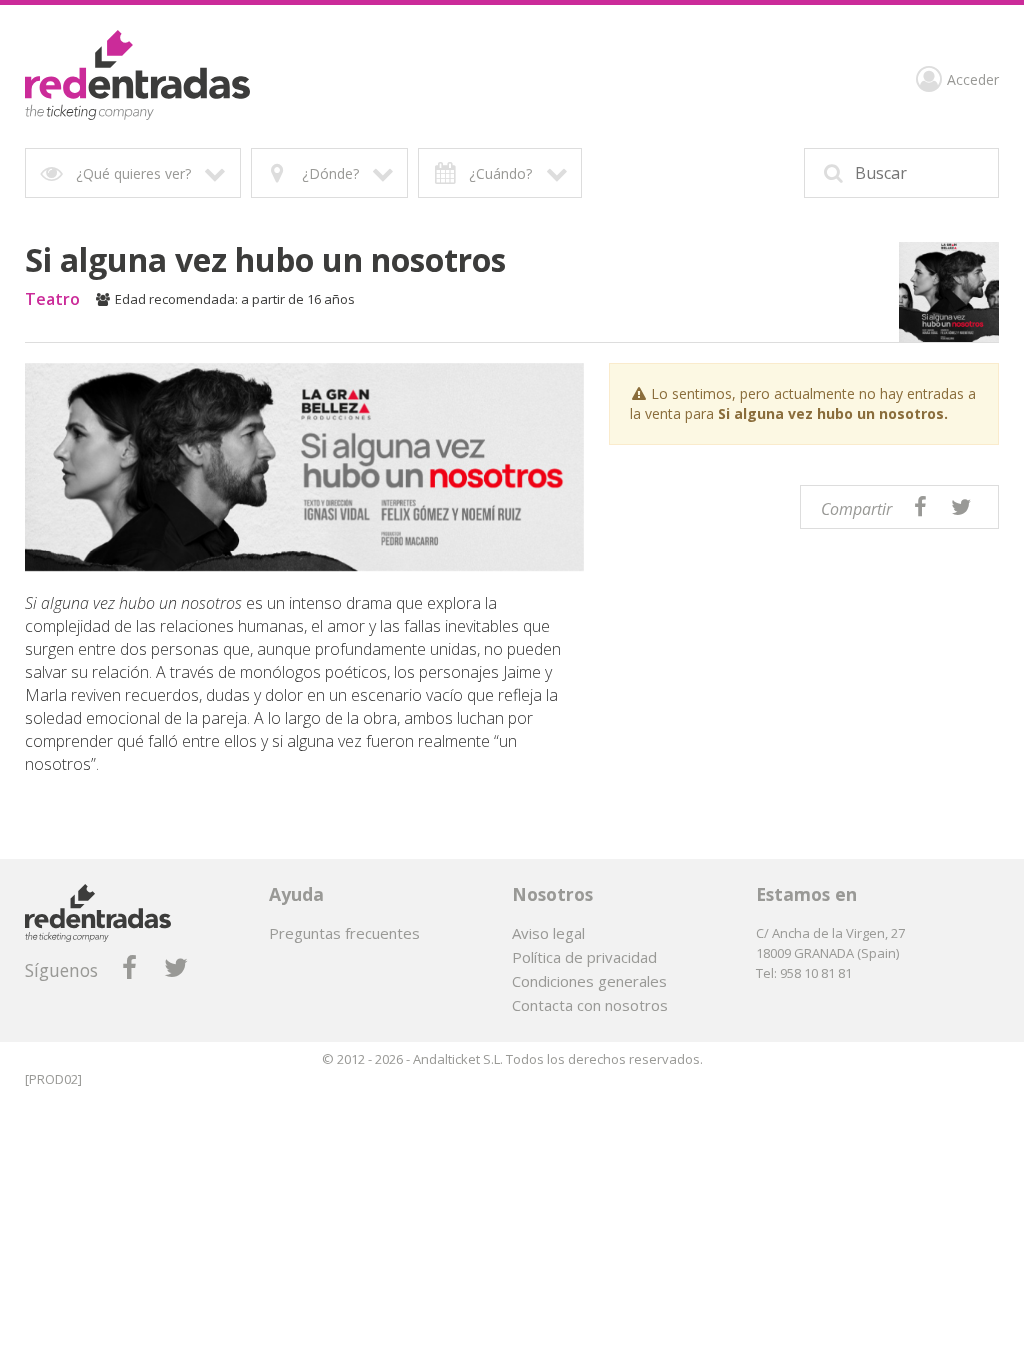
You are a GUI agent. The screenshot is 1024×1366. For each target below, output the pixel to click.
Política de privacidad (584, 957)
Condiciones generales (589, 981)
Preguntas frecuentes (344, 933)
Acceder (973, 80)
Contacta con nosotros (590, 1005)
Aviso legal (548, 933)
